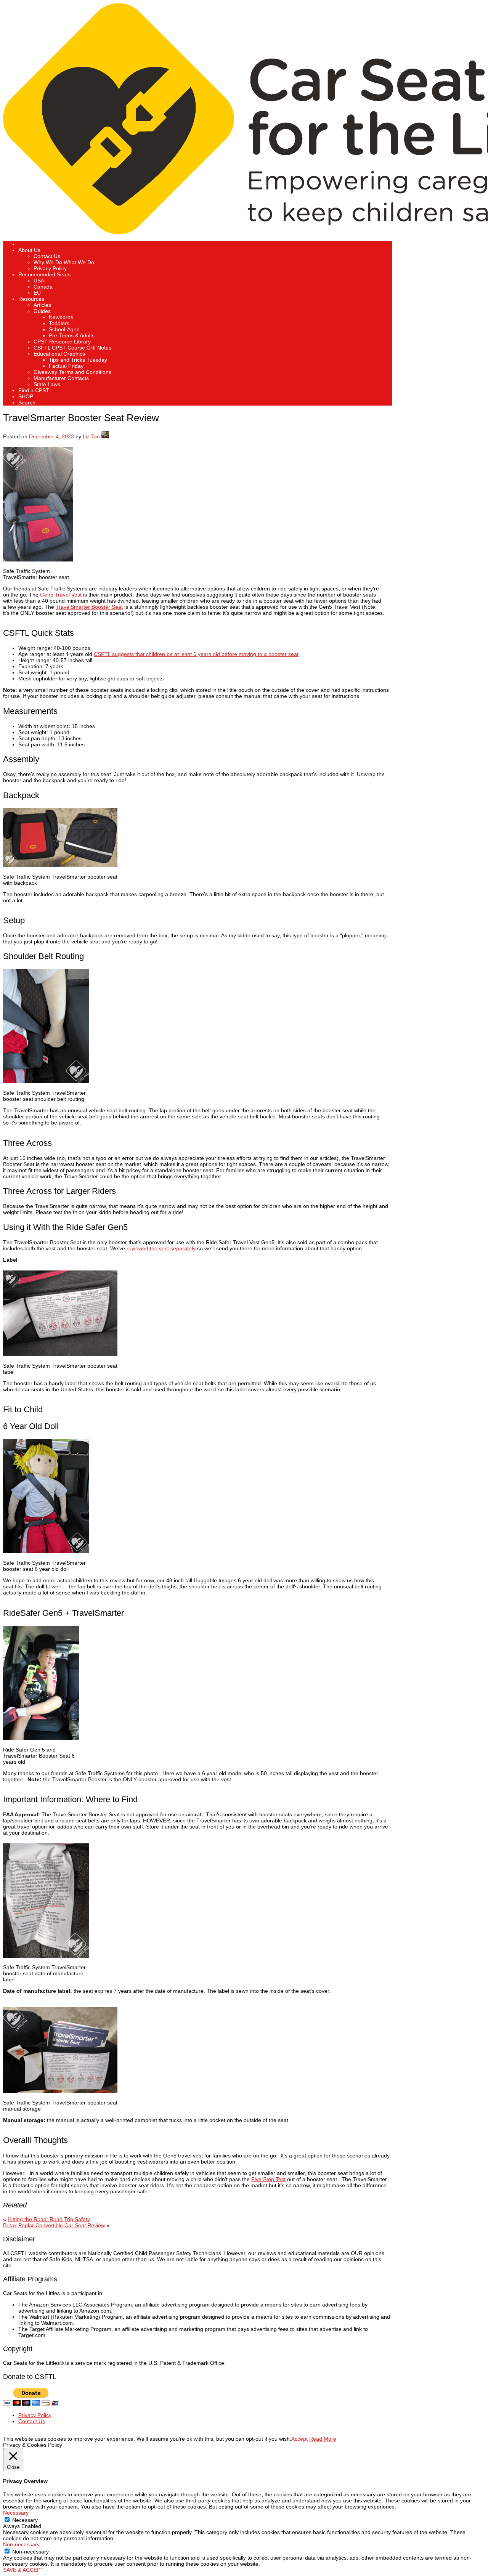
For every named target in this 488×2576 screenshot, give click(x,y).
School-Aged (64, 329)
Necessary (25, 2520)
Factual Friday (66, 366)
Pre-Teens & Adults (72, 335)
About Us (29, 250)
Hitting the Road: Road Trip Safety (49, 2219)
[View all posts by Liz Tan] (105, 436)
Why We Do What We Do (64, 262)
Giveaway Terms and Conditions (72, 372)
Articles (42, 305)
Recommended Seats (44, 274)
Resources (31, 299)
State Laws (47, 384)
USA (39, 281)
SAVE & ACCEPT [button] (23, 2570)
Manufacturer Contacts (61, 378)
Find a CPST (34, 390)
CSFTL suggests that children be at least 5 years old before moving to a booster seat (196, 654)
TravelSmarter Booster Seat (89, 607)
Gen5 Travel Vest (61, 595)
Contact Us (47, 256)
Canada (43, 287)
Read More (323, 2439)
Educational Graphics (59, 354)
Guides (42, 311)
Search (27, 403)
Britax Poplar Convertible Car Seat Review (54, 2225)
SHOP (26, 396)
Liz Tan (91, 436)
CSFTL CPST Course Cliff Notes (72, 348)
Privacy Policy (50, 268)
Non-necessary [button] (21, 2544)
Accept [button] (299, 2439)
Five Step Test (268, 2179)
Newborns (61, 317)
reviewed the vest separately (161, 1248)
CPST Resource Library (62, 342)
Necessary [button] (16, 2513)
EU (37, 293)
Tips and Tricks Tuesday (78, 360)
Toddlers (59, 323)
